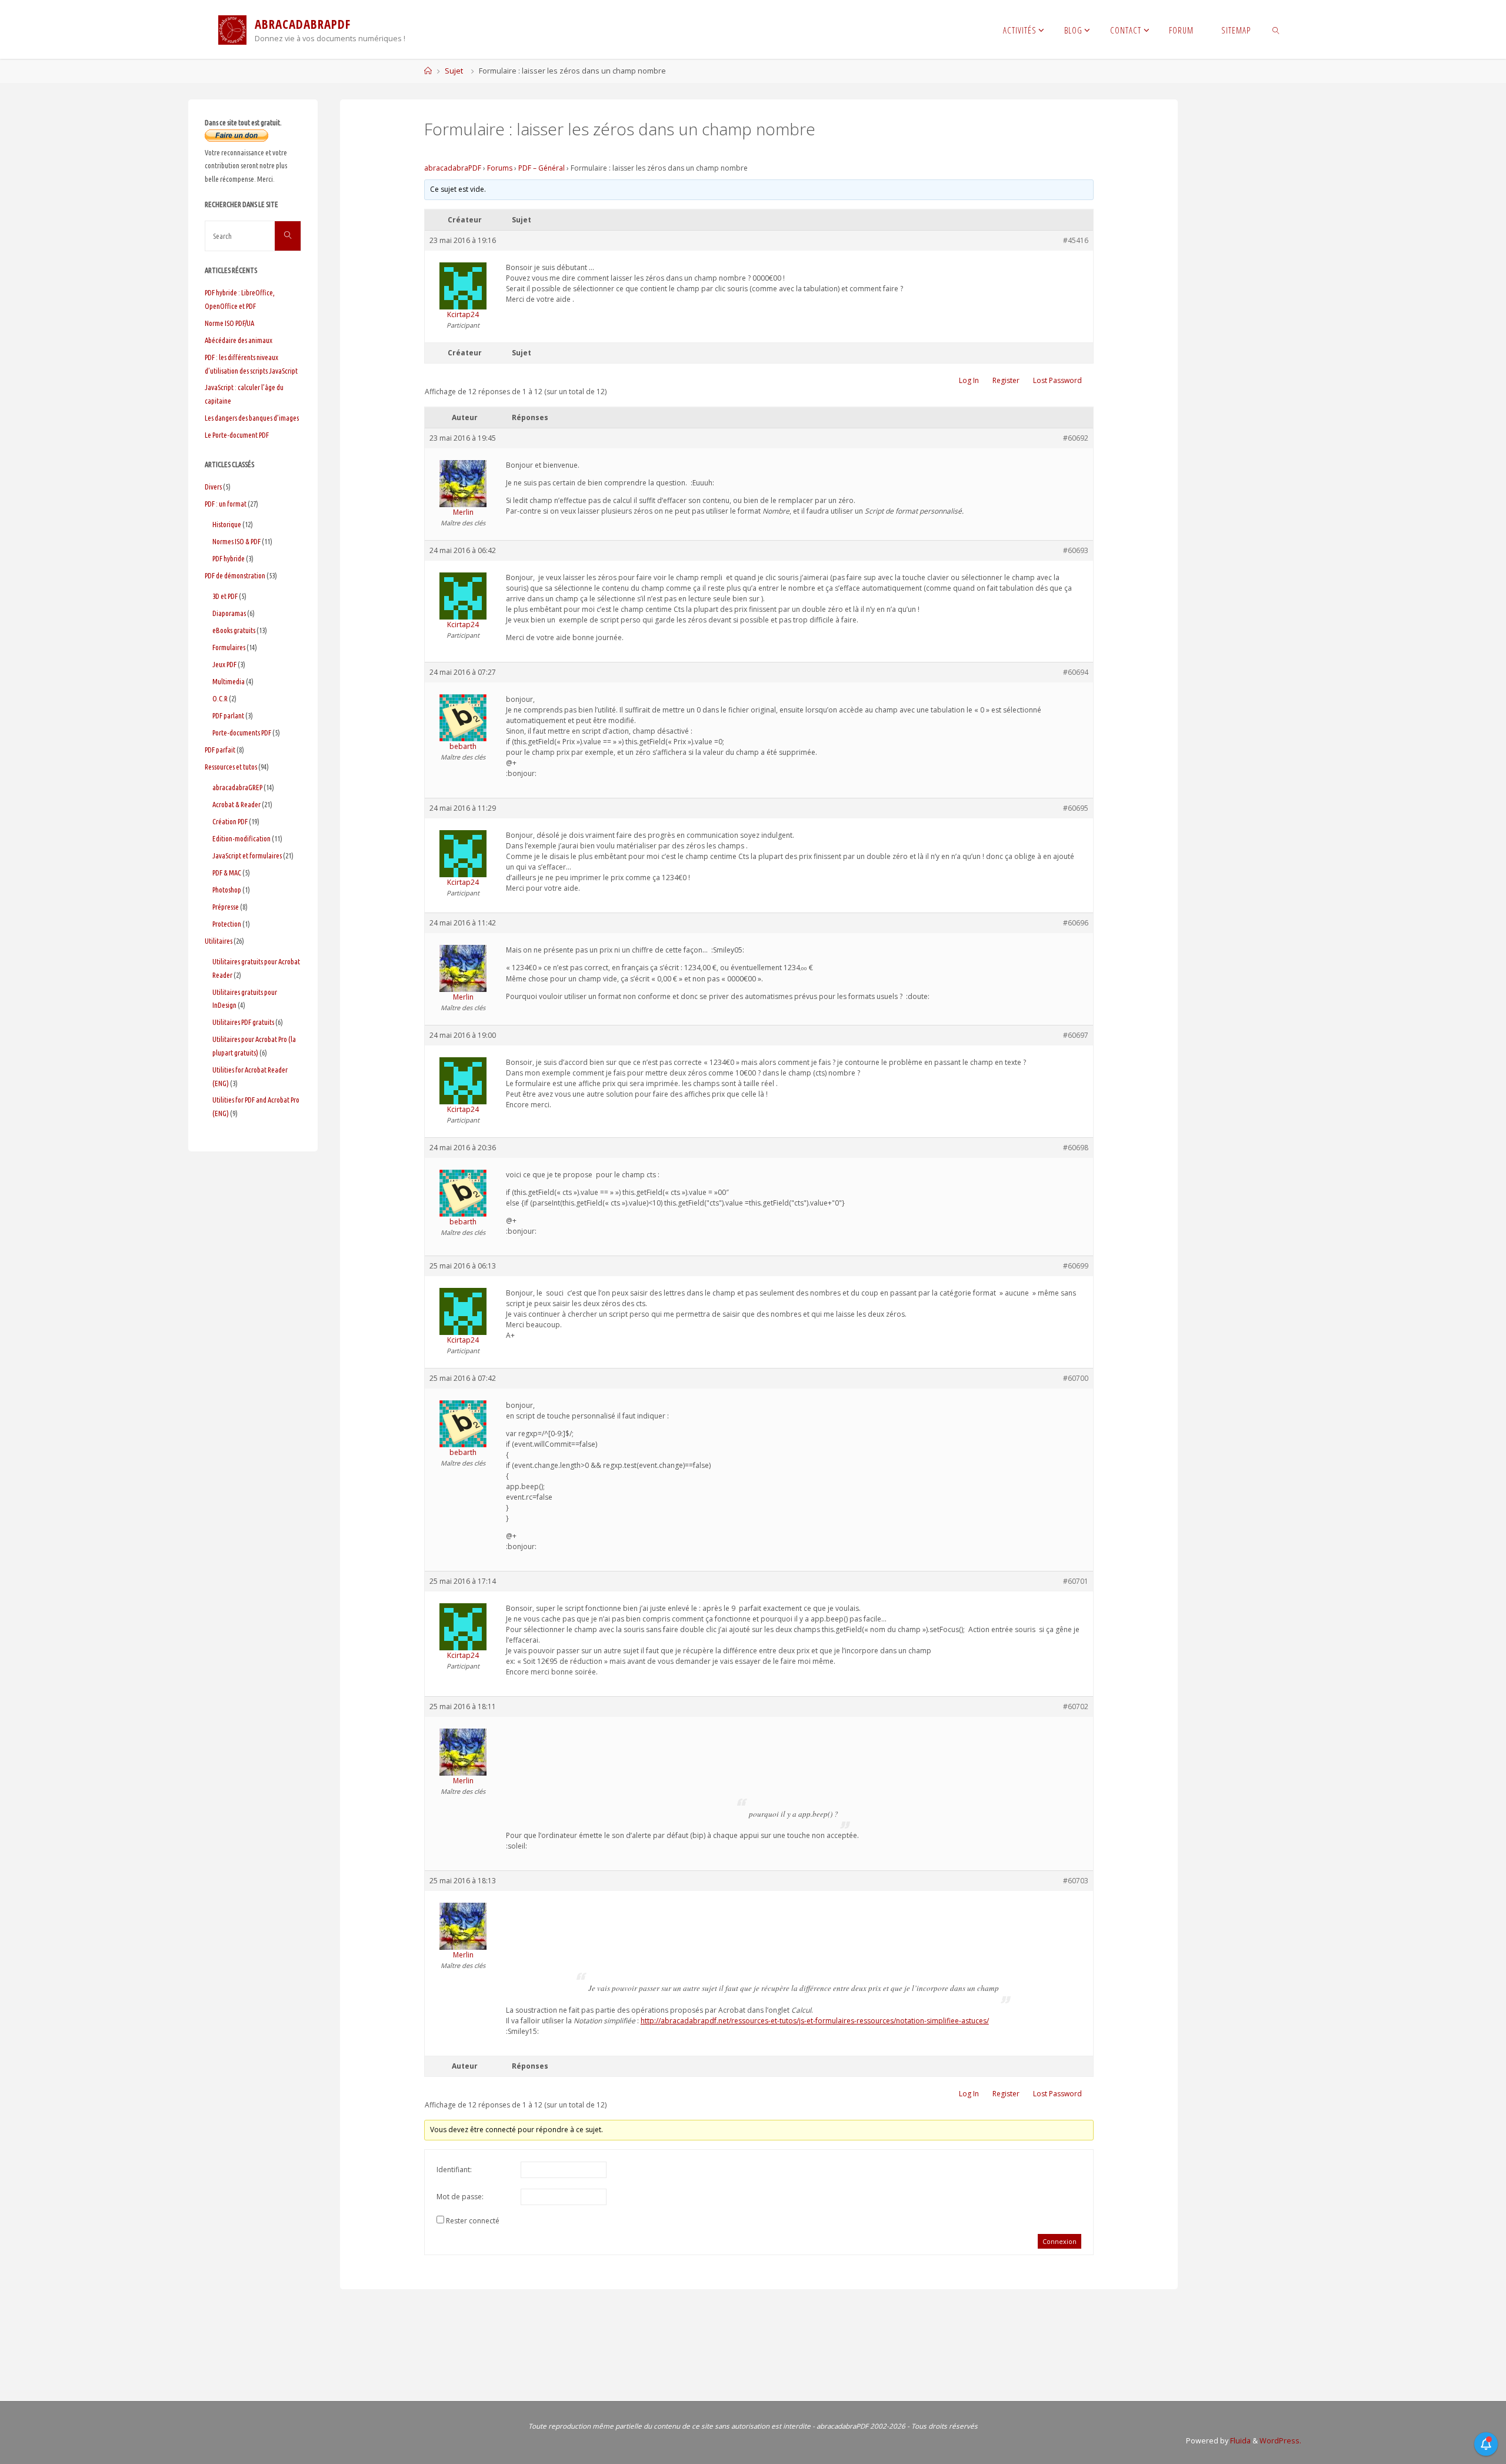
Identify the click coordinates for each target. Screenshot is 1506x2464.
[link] (1276, 29)
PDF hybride (229, 558)
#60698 (1076, 1148)
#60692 (1076, 438)
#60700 (1076, 1378)
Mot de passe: (460, 2197)
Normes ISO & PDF (236, 541)
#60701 (1076, 1581)
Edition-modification (241, 838)
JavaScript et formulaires (247, 855)
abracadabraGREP (237, 787)
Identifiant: (454, 2170)
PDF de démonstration (235, 575)
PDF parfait (220, 750)
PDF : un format (226, 504)
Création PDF (230, 821)
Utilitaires (219, 941)
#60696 (1076, 923)
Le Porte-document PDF (237, 435)
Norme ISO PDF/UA (229, 323)
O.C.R (220, 698)
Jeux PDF (224, 664)
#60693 (1076, 550)
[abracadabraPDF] (232, 29)
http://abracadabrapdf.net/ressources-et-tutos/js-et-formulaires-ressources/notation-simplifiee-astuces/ (815, 2021)
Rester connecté (473, 2221)
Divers (213, 487)
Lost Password (1057, 380)
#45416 (1076, 240)
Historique (227, 524)
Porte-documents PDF (242, 732)
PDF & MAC (227, 873)
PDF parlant (228, 715)
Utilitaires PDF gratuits (243, 1022)
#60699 (1076, 1266)
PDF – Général (542, 168)
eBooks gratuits (234, 630)
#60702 (1076, 1707)
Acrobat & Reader (236, 804)
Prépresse (226, 907)
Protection (227, 924)
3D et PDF (225, 596)
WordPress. (1280, 2441)
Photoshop (227, 890)
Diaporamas (229, 613)
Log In (969, 380)
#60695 (1076, 808)
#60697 (1076, 1035)
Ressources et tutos (231, 767)
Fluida (1240, 2441)
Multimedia (229, 681)
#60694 (1076, 672)
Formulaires (229, 647)
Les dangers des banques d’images (252, 418)
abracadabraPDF (453, 168)
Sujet (454, 71)
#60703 (1076, 1881)
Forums (500, 168)
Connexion (1059, 2241)
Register (1006, 380)
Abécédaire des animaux (239, 340)
